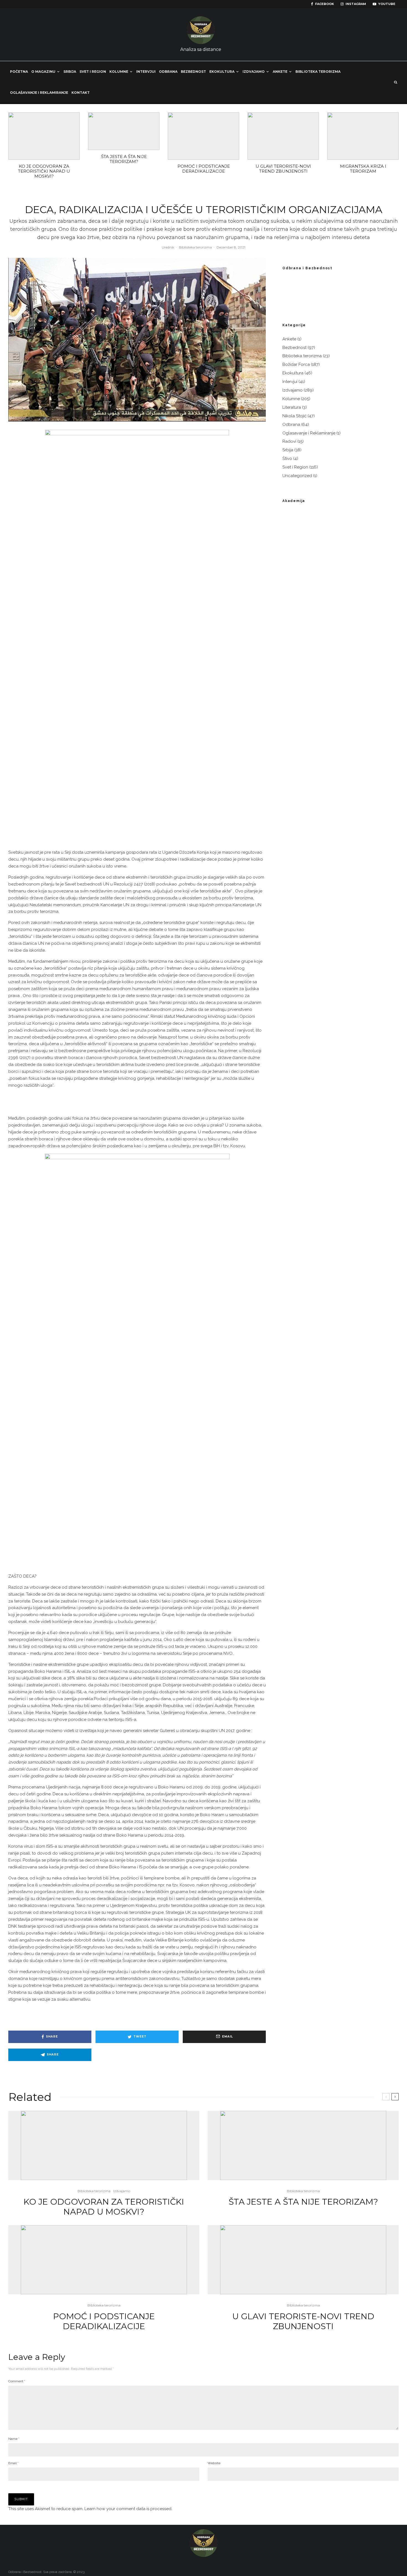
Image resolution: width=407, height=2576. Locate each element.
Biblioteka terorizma (318, 72)
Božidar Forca (296, 364)
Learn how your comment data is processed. (128, 2509)
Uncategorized (297, 476)
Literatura (292, 407)
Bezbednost (193, 72)
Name (14, 2439)
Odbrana (168, 72)
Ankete (280, 72)
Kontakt (81, 93)
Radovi (289, 441)
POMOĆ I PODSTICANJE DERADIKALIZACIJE (204, 169)
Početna (19, 72)
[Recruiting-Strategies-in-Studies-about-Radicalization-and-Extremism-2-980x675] (283, 136)
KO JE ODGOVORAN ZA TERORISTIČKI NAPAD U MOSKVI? (44, 171)
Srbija (70, 72)
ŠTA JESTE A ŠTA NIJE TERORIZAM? (124, 159)
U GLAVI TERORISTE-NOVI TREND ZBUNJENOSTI (283, 169)
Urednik (168, 247)
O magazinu (43, 72)
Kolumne (119, 72)
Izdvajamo (254, 72)
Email (13, 2463)
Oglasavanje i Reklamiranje (309, 433)
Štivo (287, 459)
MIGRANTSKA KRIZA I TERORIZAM (363, 169)
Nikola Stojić (294, 416)
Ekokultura (222, 72)
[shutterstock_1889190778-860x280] (124, 131)
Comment (17, 2381)
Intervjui (146, 72)
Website (214, 2463)
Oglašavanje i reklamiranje (39, 93)
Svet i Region (93, 72)
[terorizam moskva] (44, 136)
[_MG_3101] (363, 136)
